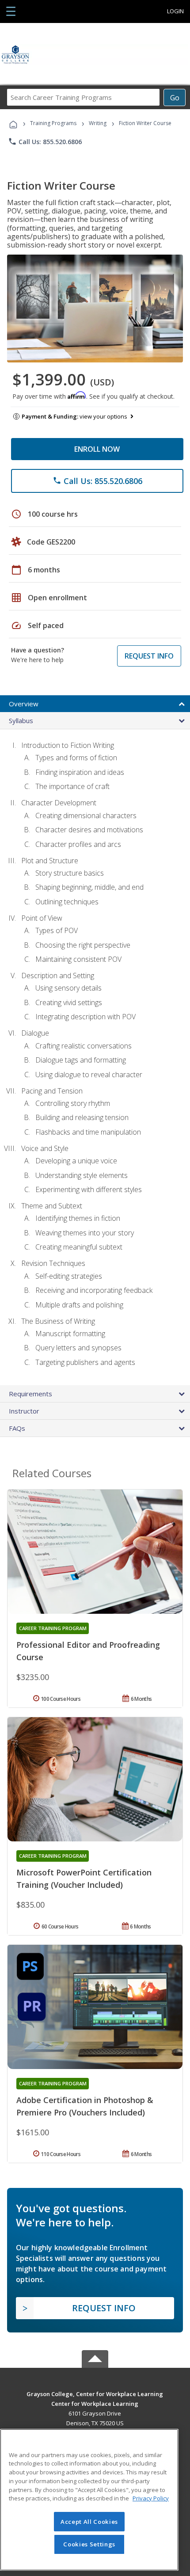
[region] (89, 2500)
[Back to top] (95, 2394)
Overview (24, 704)
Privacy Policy (151, 2498)
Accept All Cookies (89, 2522)
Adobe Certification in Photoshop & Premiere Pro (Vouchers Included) (85, 2106)
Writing (98, 123)
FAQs (17, 1428)
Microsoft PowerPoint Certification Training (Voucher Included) (84, 1879)
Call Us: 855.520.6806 (45, 141)
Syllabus (21, 720)
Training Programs (53, 123)
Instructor (24, 1411)
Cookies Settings (89, 2544)
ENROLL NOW (97, 449)
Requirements (30, 1394)
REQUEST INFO (149, 656)
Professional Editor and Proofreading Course (88, 1651)
